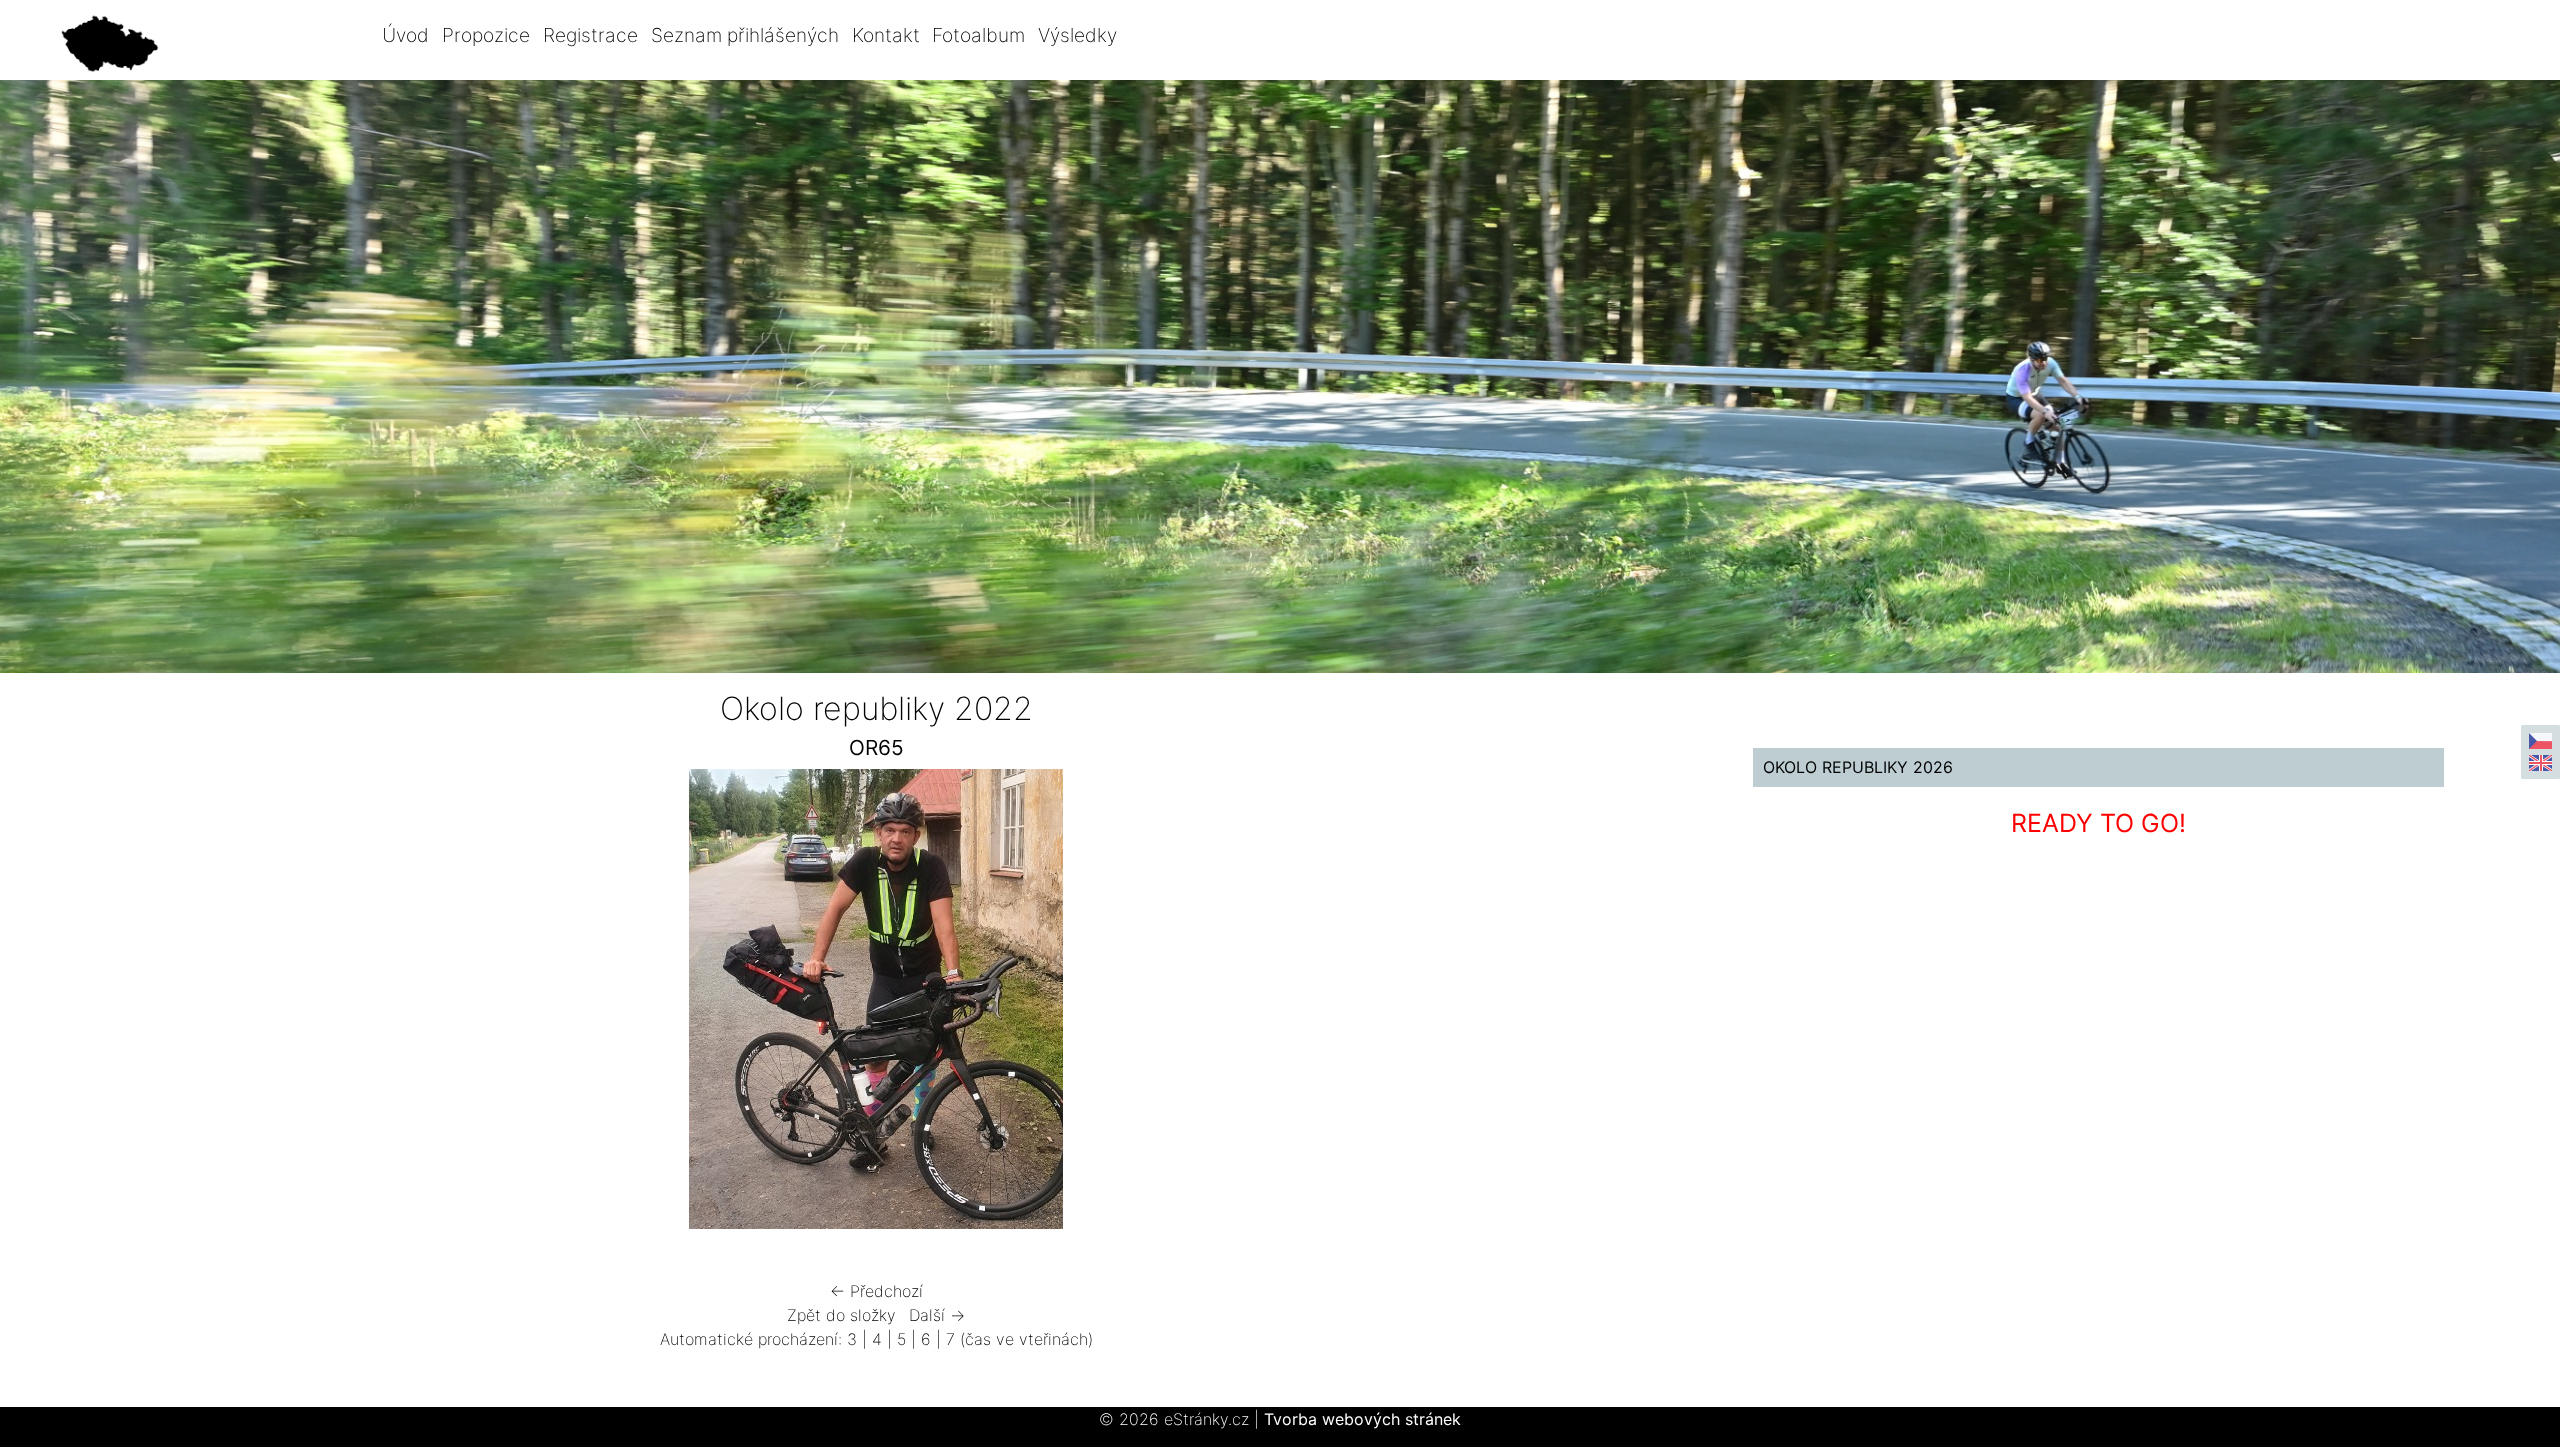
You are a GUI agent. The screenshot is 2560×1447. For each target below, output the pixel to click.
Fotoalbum (978, 35)
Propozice (486, 35)
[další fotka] (1413, 1004)
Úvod (405, 35)
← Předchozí (876, 1291)
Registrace (590, 35)
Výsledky (1077, 35)
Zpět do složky (841, 1315)
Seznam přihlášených (745, 35)
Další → (937, 1315)
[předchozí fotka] (338, 1004)
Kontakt (886, 35)
